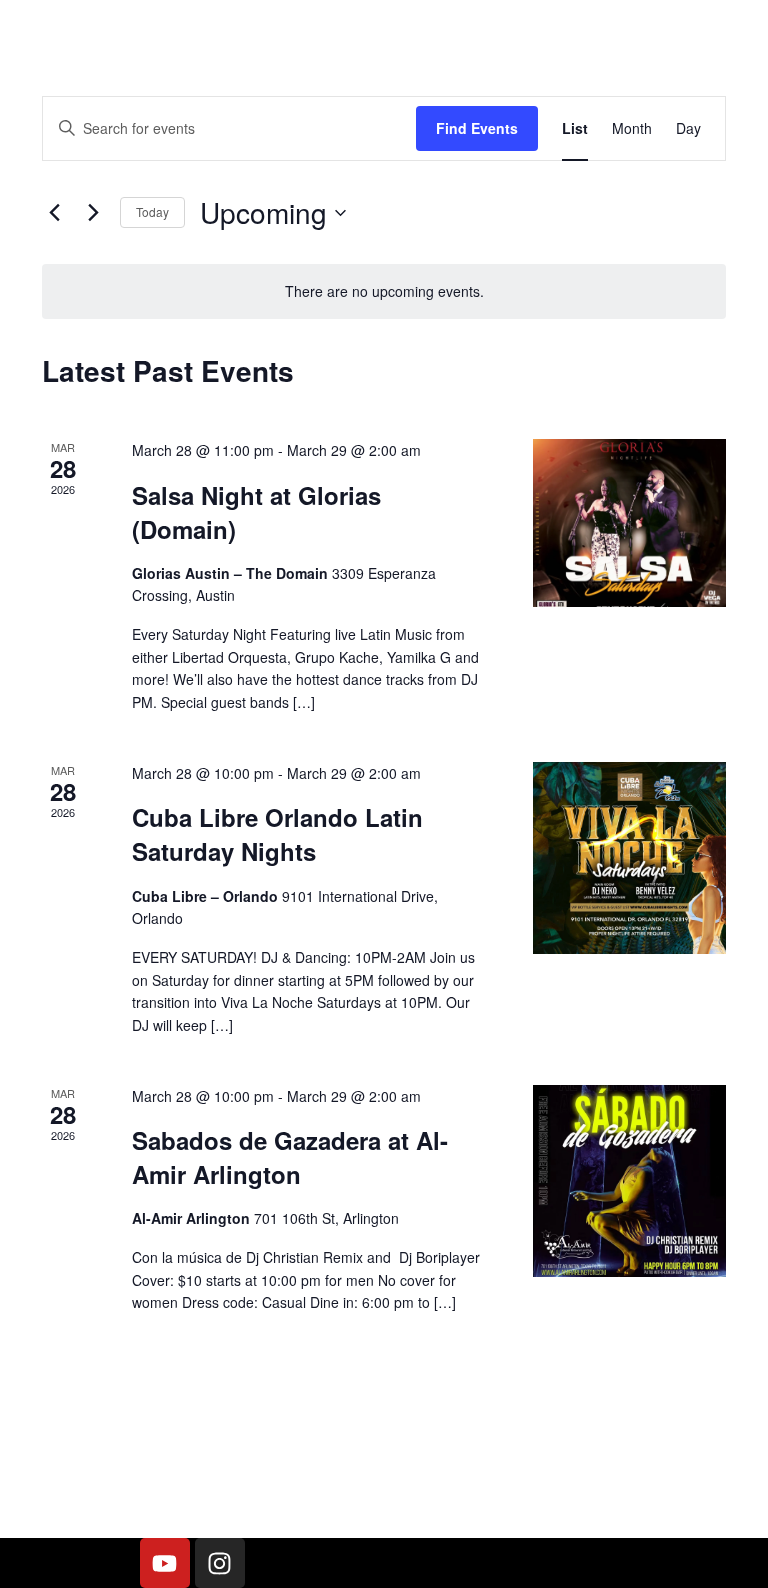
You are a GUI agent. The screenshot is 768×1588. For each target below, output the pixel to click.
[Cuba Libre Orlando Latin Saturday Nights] (629, 858)
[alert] (384, 291)
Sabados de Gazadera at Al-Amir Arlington (290, 1157)
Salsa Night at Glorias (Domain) (256, 512)
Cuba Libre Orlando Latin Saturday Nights (277, 834)
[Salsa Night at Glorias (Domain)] (629, 523)
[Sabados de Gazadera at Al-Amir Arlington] (629, 1181)
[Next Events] (93, 213)
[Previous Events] (54, 213)
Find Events (477, 128)
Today (152, 211)
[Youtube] (165, 1563)
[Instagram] (220, 1563)
